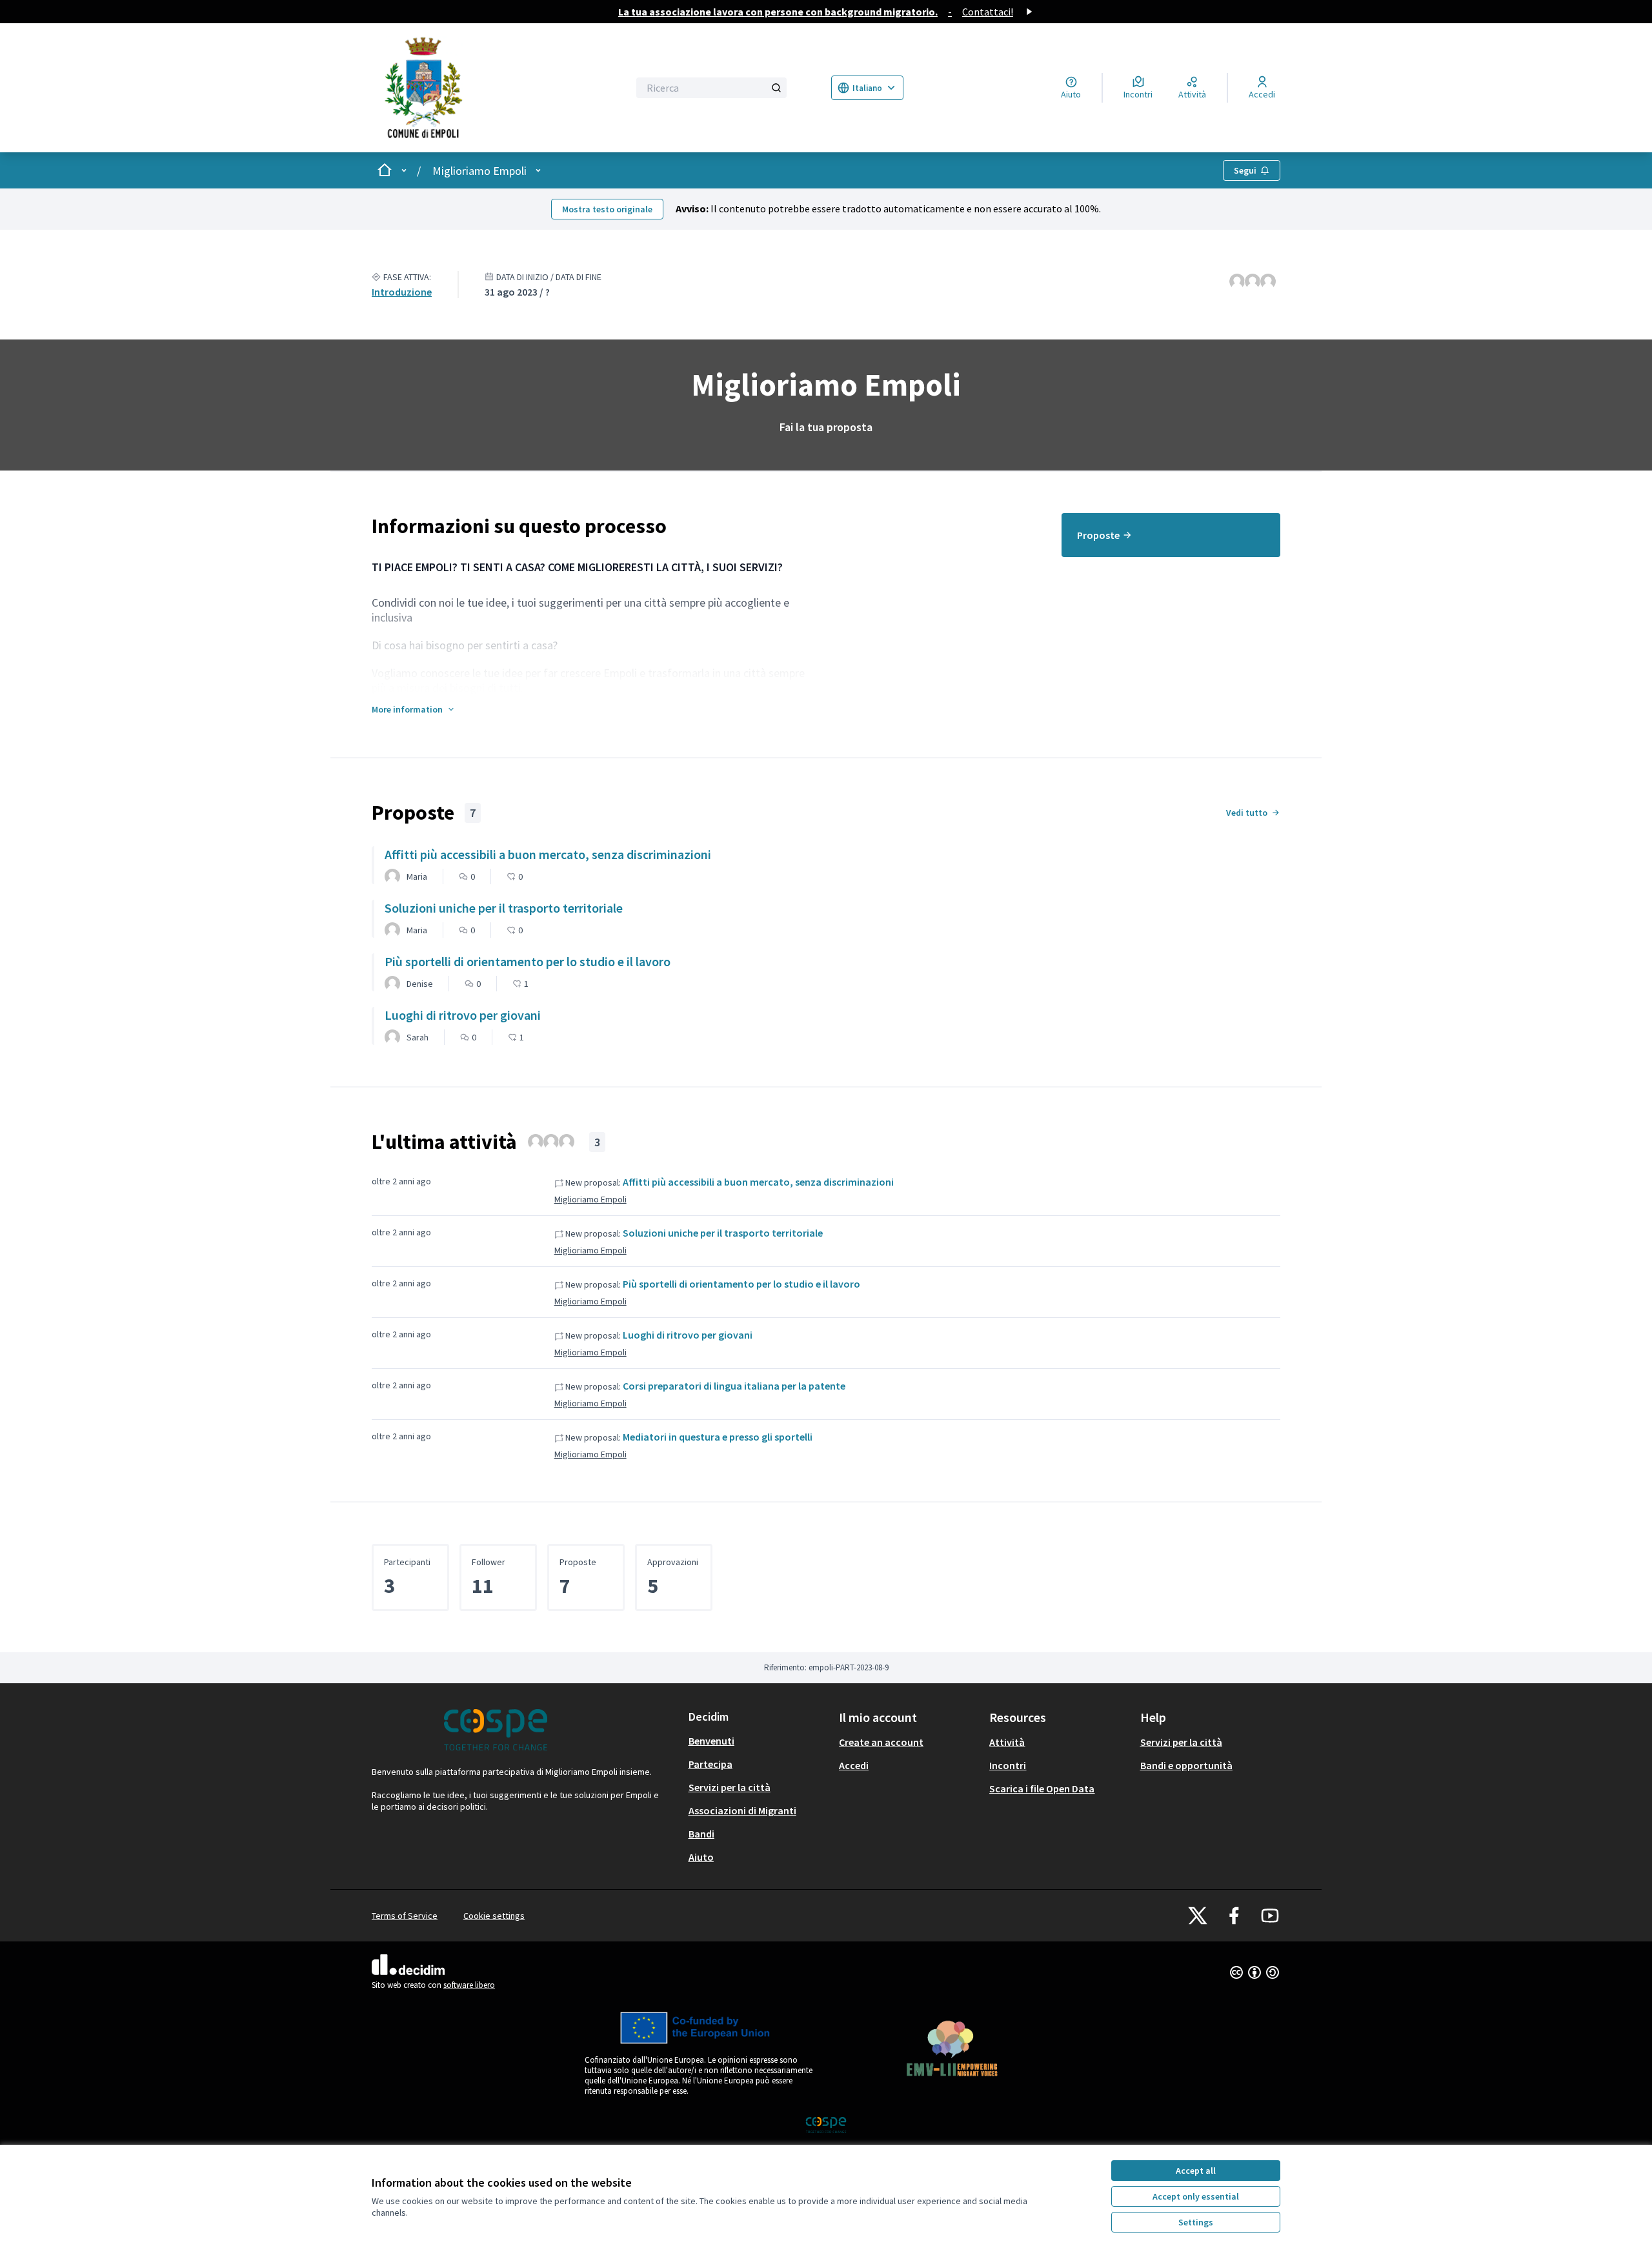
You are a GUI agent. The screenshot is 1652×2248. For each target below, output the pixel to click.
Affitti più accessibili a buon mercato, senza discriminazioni (758, 1182)
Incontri (1008, 1765)
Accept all (1196, 2171)
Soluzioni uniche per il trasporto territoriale (723, 1233)
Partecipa (710, 1764)
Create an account (881, 1742)
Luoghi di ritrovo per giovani (688, 1335)
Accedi (854, 1765)
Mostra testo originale (607, 209)
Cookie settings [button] (494, 1916)
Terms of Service (405, 1916)
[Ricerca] (776, 88)
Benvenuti (711, 1741)
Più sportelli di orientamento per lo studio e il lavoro (741, 1284)
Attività (1007, 1742)
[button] (414, 709)
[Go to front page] (481, 88)
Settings (1196, 2222)
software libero (469, 1985)
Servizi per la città (730, 1787)
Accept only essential (1196, 2196)
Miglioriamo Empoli (479, 171)
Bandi (701, 1834)
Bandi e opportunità (1186, 1765)
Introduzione (402, 292)
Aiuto (701, 1857)
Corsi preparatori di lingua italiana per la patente (734, 1386)
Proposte (1098, 535)
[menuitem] (1171, 535)
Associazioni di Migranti (742, 1810)
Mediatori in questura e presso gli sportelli (718, 1437)
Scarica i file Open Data (1042, 1788)
